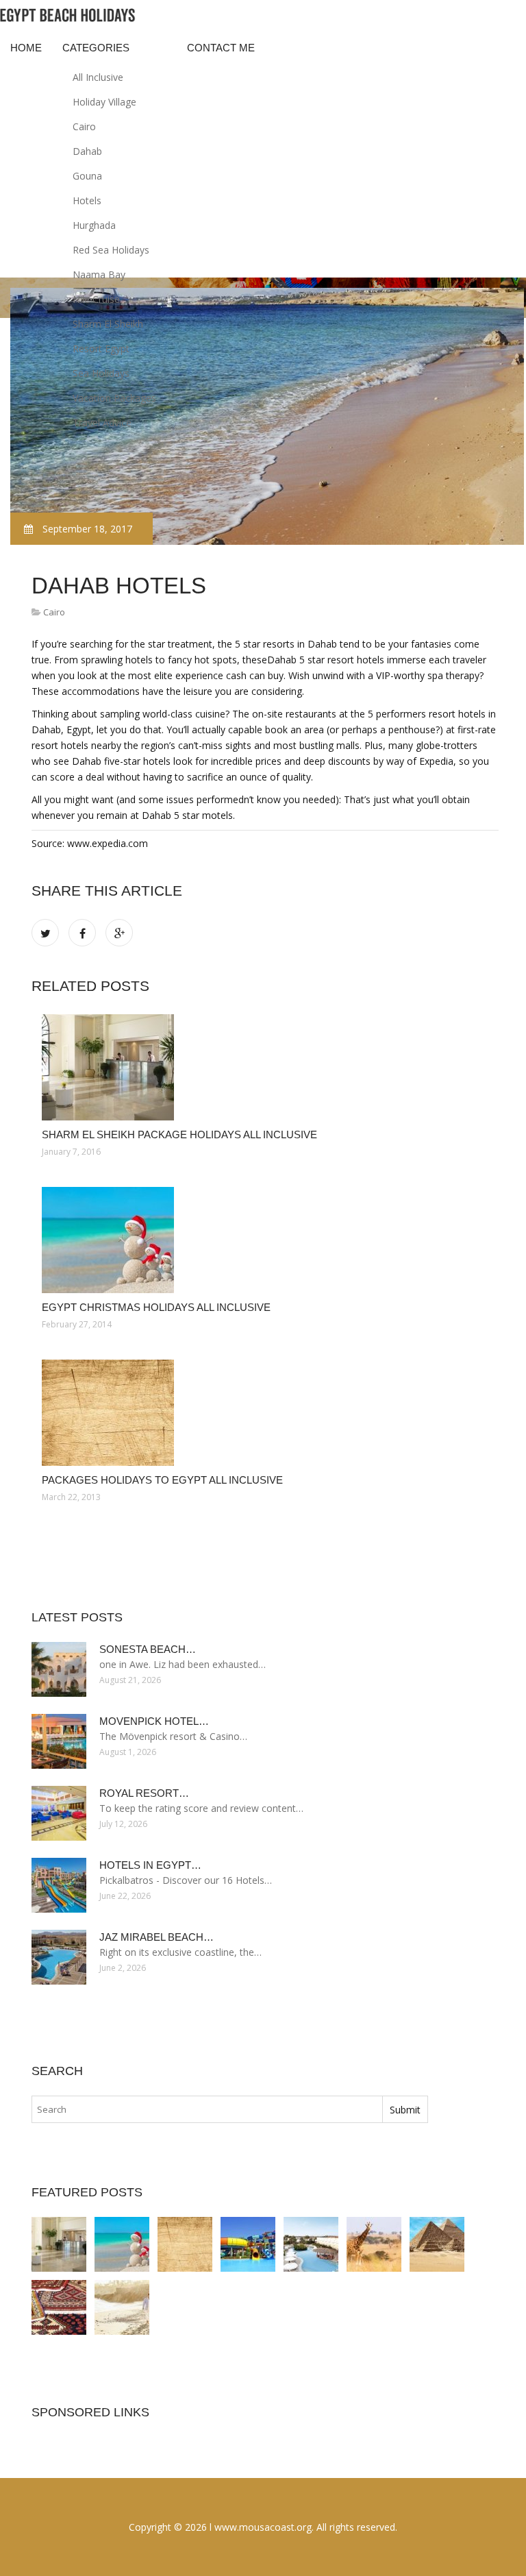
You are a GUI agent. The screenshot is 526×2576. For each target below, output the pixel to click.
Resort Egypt (101, 348)
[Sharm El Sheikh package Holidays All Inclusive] (265, 1067)
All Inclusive (98, 77)
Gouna (87, 176)
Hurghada (94, 225)
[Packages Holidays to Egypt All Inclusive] (265, 1413)
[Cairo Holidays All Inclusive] (437, 2244)
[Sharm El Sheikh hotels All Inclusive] (248, 2244)
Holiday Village (104, 102)
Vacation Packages (114, 398)
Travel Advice (102, 422)
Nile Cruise (96, 299)
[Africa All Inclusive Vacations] (374, 2244)
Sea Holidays (101, 373)
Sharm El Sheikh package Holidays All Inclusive (179, 1134)
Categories (96, 48)
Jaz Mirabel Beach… (156, 1937)
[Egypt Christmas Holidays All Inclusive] (265, 1240)
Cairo (84, 126)
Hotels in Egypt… (150, 1865)
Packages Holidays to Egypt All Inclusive (162, 1480)
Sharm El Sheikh (108, 324)
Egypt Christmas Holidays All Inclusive (156, 1307)
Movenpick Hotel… (154, 1721)
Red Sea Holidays (111, 250)
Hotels (87, 200)
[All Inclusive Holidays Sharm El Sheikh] (59, 2307)
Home (26, 48)
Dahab (87, 151)
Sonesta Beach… (148, 1649)
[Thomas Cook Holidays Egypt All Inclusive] (122, 2307)
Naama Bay (99, 274)
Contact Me (221, 48)
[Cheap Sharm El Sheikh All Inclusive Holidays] (311, 2244)
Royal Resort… (144, 1793)
